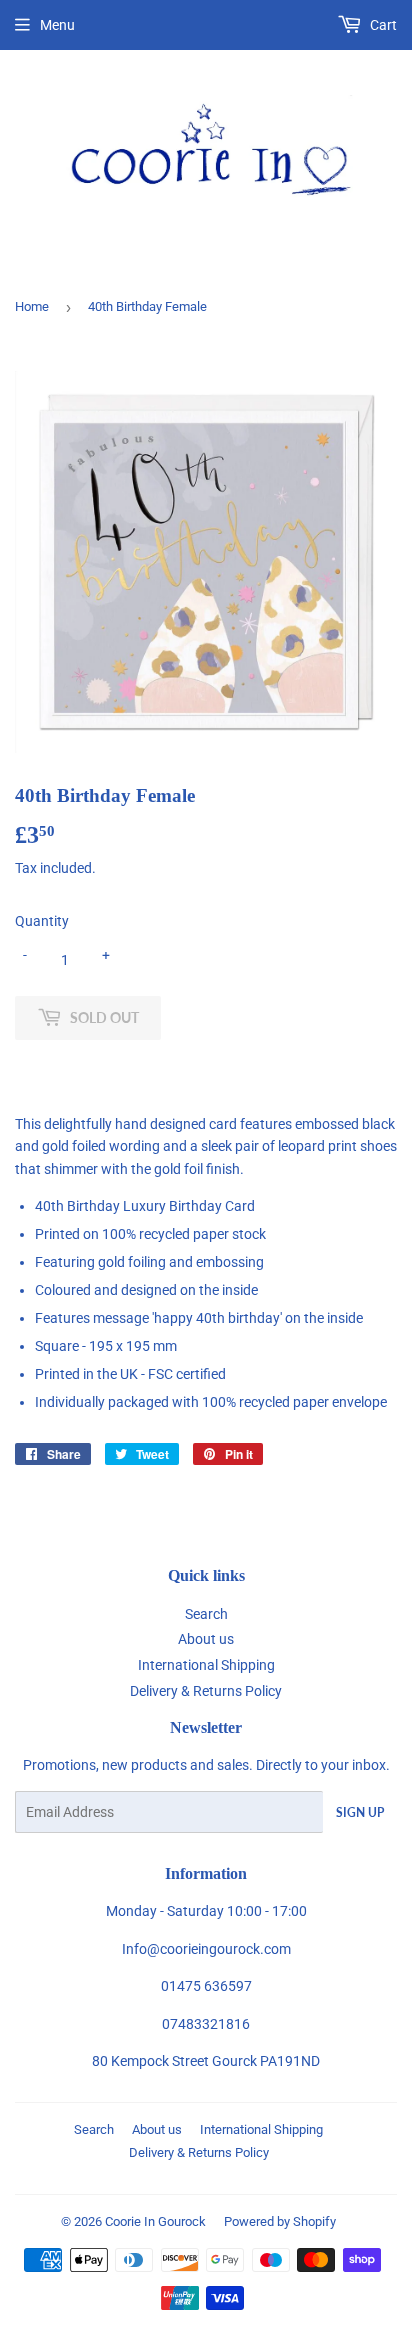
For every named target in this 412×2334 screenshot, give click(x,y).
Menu (57, 25)
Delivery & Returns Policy (206, 1691)
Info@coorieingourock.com (206, 1949)
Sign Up (360, 1812)
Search (206, 1614)
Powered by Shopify (280, 2221)
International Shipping (206, 1665)
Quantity (42, 921)
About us (206, 1639)
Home (32, 306)
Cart (382, 25)
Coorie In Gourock (155, 2221)
